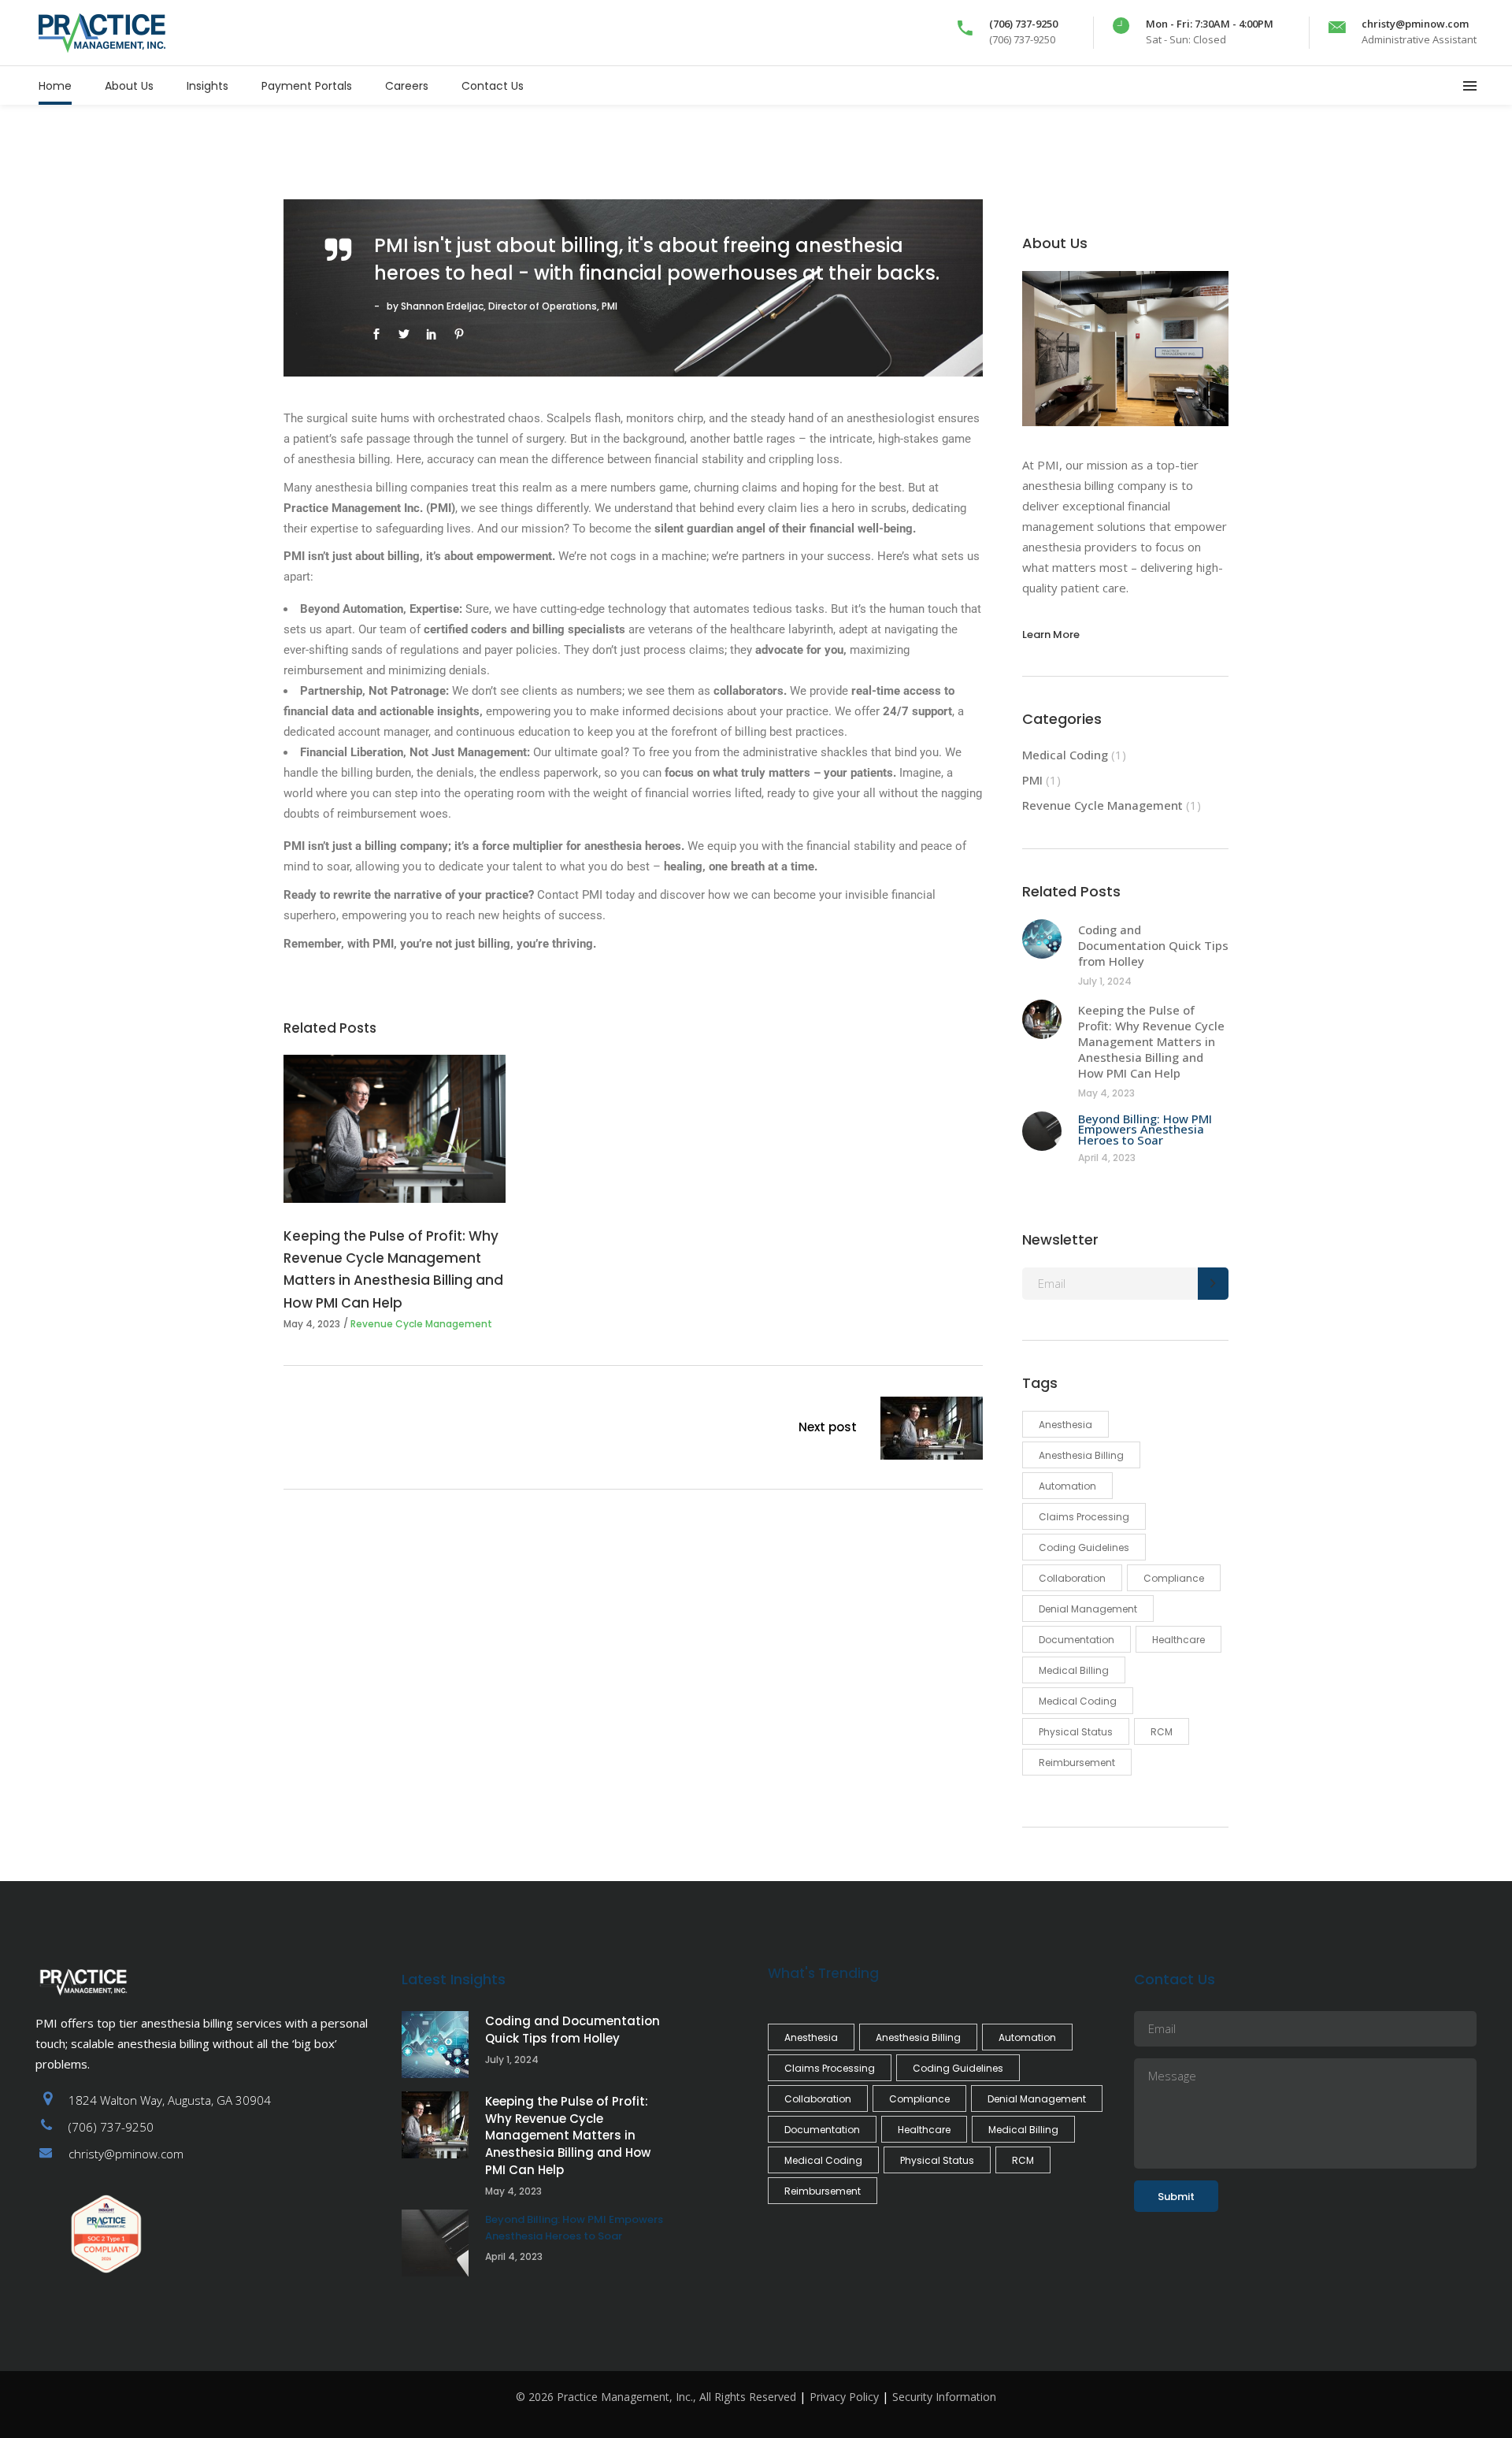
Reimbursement (1077, 1763)
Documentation (1077, 1640)
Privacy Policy (844, 2397)
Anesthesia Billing (1081, 1455)
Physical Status (1076, 1732)
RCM (1162, 1732)
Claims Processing (1084, 1517)
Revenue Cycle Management (421, 1324)
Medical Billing (1074, 1670)
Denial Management (1088, 1609)
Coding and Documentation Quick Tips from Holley (1153, 945)
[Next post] (932, 1431)
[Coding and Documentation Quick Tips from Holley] (1042, 939)
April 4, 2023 (1107, 1158)
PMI (1032, 780)
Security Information (944, 2397)
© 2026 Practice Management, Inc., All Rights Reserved (656, 2397)
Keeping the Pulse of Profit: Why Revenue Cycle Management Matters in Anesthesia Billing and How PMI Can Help (1151, 1041)
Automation (1067, 1486)
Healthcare (1178, 1640)
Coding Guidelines (1084, 1547)
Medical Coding (1065, 755)
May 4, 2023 (312, 1324)
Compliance (1174, 1578)
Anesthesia (1065, 1425)
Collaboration (1072, 1578)
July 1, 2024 (1105, 981)
